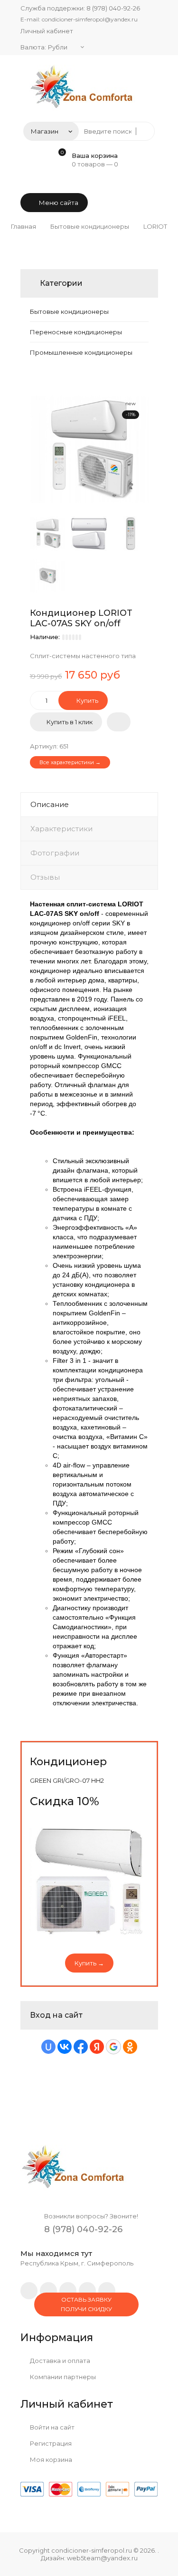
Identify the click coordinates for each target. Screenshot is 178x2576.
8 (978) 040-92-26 (113, 8)
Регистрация (50, 2443)
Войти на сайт (52, 2427)
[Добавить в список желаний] (119, 722)
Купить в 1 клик (70, 722)
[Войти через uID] (48, 2047)
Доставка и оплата (59, 2361)
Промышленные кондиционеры (81, 352)
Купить (87, 700)
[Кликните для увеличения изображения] (89, 449)
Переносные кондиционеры (76, 332)
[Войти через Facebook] (81, 2047)
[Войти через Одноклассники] (130, 2047)
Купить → (89, 1963)
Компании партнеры (62, 2377)
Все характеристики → (70, 762)
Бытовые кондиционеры (69, 311)
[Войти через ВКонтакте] (65, 2047)
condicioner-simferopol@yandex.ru (90, 19)
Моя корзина (50, 2459)
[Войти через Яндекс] (97, 2047)
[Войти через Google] (113, 2047)
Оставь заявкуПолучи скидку (86, 2304)
